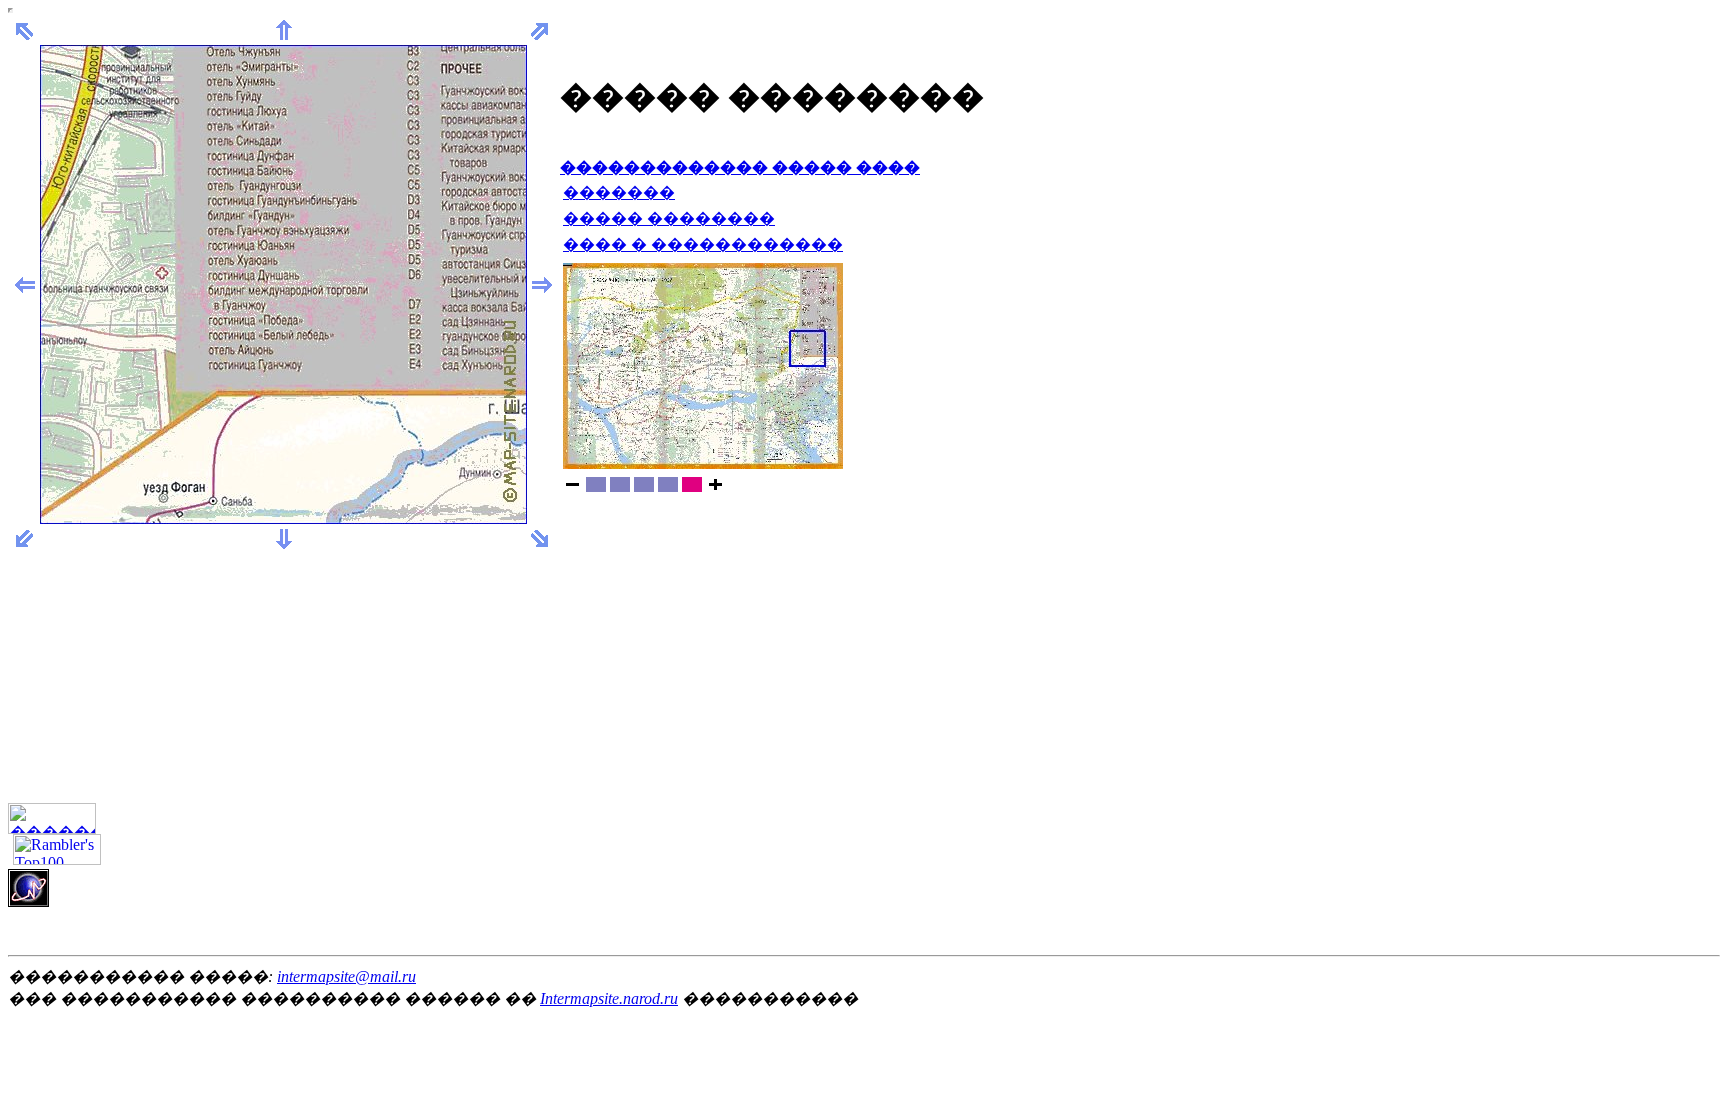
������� (619, 192)
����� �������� (669, 218)
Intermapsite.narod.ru (609, 998)
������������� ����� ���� (740, 167)
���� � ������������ (703, 244)
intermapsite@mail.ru (346, 976)
